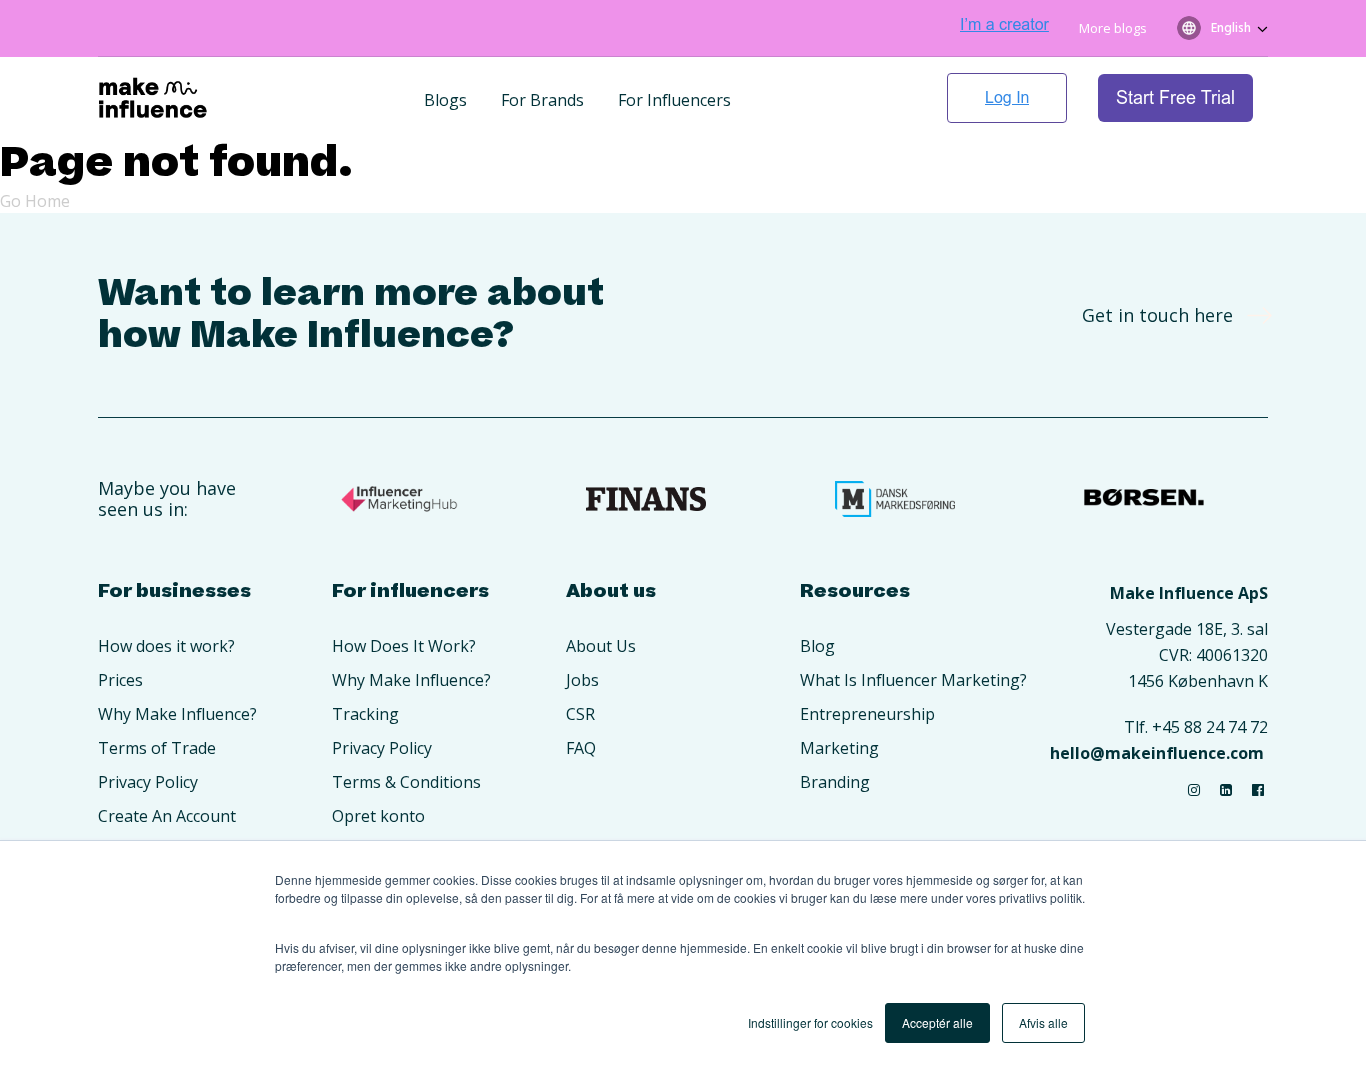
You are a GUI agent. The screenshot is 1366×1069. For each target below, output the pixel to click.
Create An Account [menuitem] (167, 816)
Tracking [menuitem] (365, 714)
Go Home (35, 201)
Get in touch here (1157, 315)
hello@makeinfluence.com (1157, 753)
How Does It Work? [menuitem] (404, 646)
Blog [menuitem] (817, 646)
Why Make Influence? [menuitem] (177, 714)
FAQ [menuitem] (581, 748)
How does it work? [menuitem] (166, 646)
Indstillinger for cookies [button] (810, 1022)
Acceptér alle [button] (937, 1022)
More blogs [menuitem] (1113, 28)
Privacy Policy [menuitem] (148, 782)
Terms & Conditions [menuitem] (406, 782)
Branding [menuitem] (835, 782)
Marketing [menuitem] (839, 748)
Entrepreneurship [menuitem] (867, 714)
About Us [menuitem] (601, 646)
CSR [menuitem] (580, 714)
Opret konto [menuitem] (378, 816)
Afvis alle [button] (1043, 1022)
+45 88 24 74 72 (1210, 727)
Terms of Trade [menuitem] (157, 748)
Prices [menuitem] (120, 680)
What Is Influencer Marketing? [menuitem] (913, 680)
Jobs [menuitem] (582, 680)
